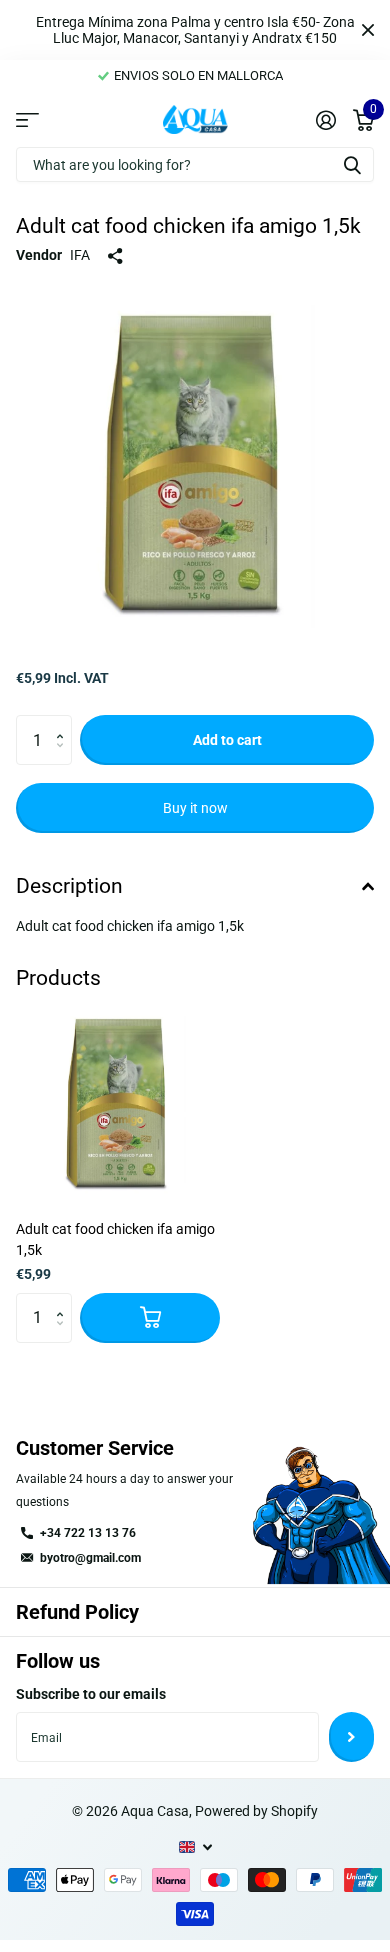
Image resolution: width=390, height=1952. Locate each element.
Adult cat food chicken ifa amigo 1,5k (115, 1239)
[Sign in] (325, 120)
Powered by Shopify (256, 1811)
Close (368, 30)
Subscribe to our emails (91, 1694)
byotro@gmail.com (90, 1558)
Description (69, 886)
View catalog (27, 119)
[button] (64, 722)
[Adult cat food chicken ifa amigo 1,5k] (118, 1103)
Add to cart (227, 740)
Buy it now (195, 808)
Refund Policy (77, 1612)
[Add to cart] (150, 1318)
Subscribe (351, 1737)
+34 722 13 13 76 (88, 1533)
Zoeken (352, 164)
